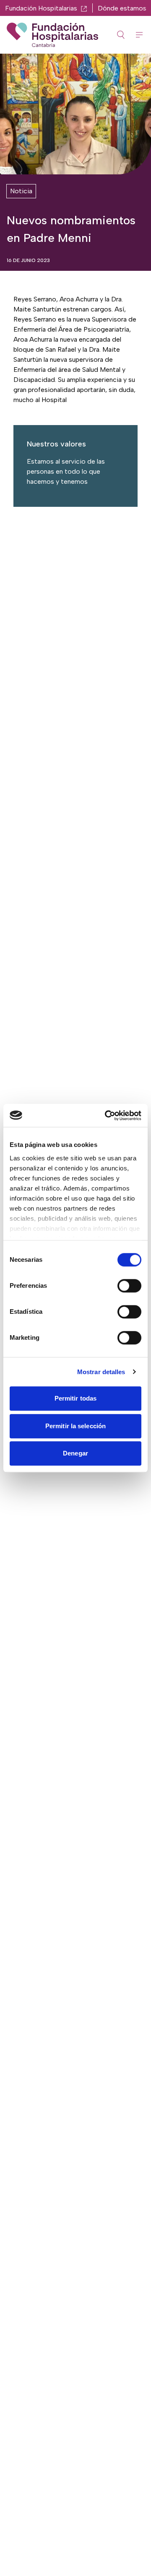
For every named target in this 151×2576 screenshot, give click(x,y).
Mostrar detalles (101, 1372)
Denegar (75, 1453)
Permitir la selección (75, 1426)
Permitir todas (75, 1398)
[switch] (129, 1286)
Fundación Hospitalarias (41, 8)
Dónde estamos (122, 8)
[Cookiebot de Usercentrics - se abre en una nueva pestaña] (107, 1115)
